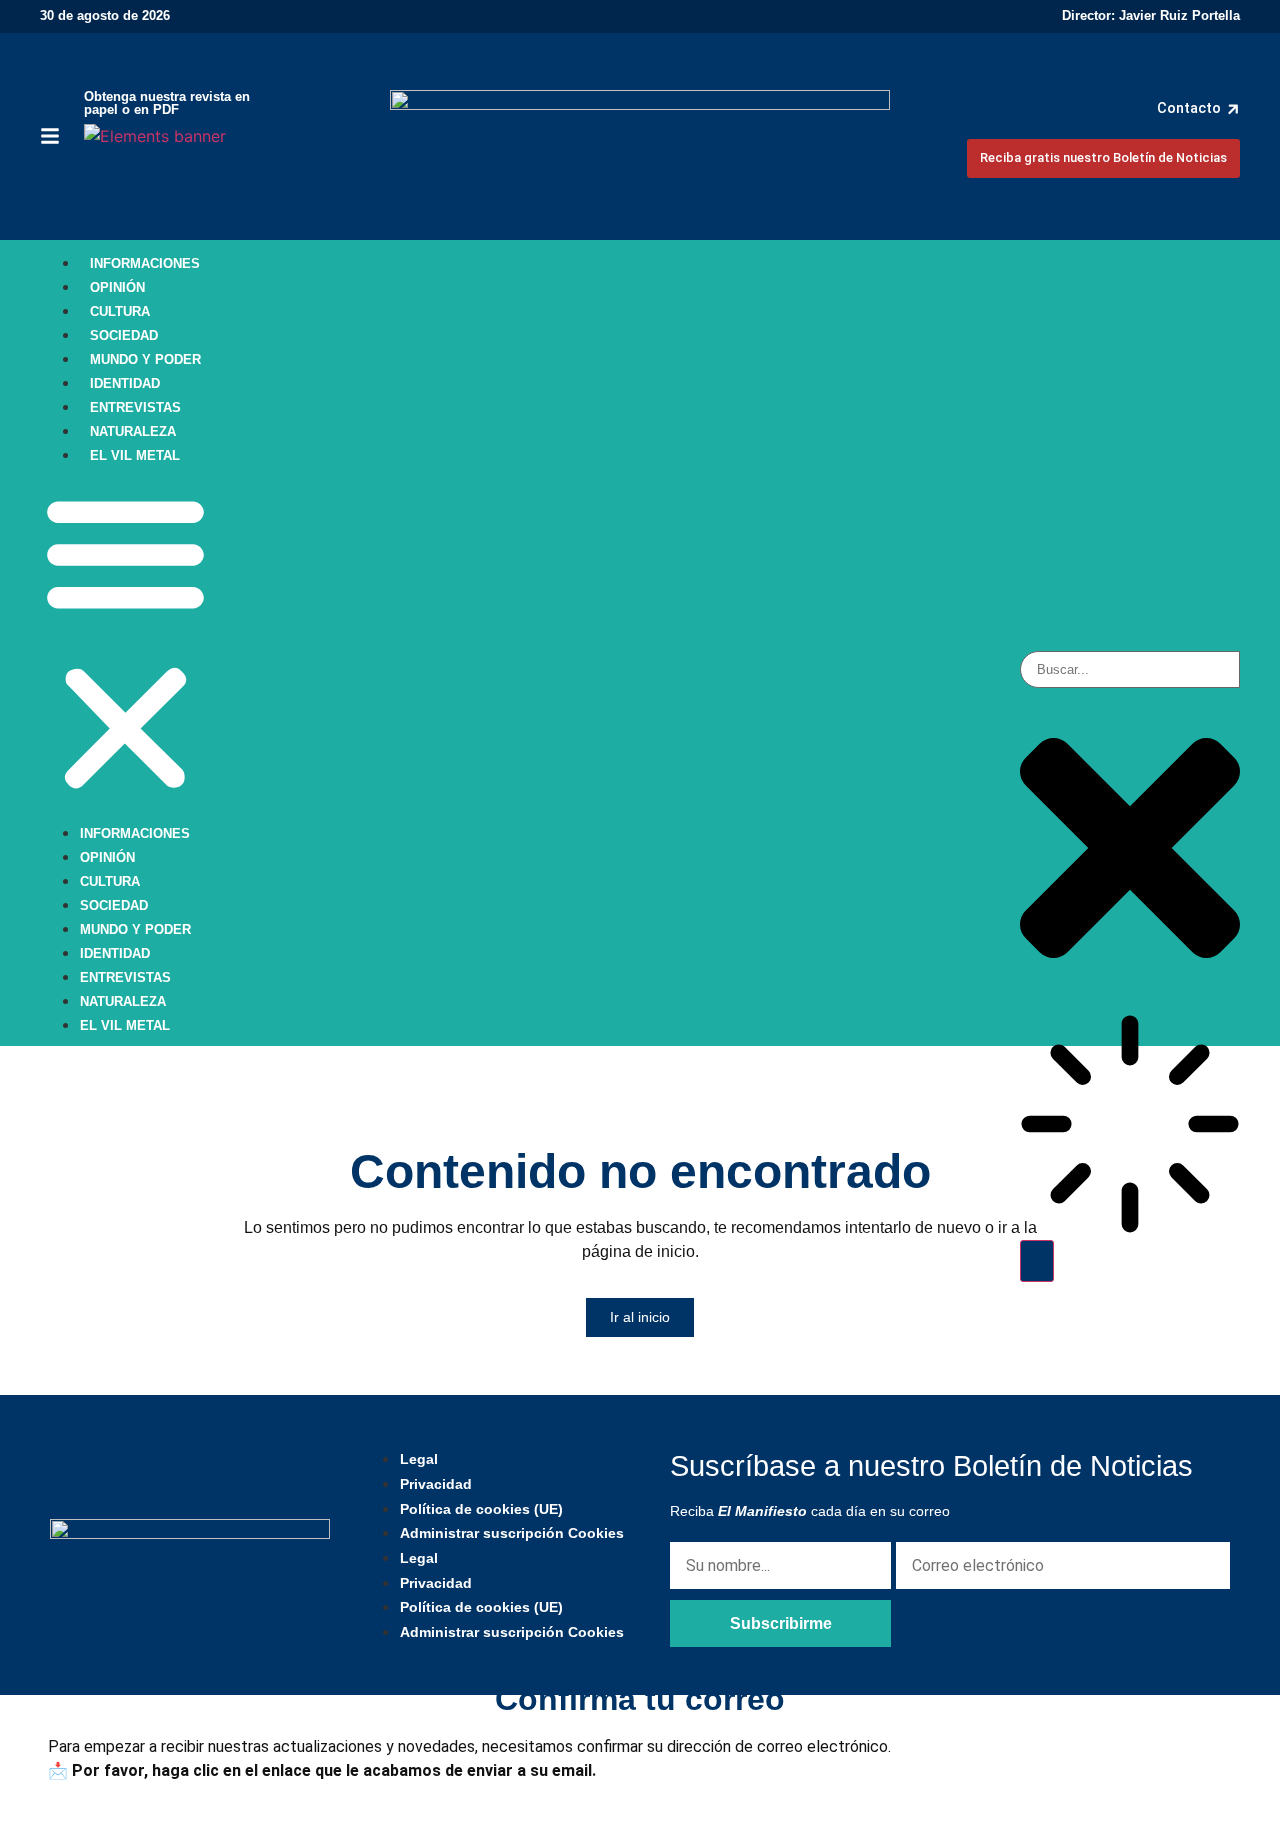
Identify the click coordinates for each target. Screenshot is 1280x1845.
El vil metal (135, 455)
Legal (419, 1459)
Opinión (117, 287)
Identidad (125, 383)
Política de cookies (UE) (481, 1509)
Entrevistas (135, 407)
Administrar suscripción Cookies (512, 1533)
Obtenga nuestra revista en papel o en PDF (167, 103)
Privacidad (436, 1484)
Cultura (120, 311)
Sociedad (124, 335)
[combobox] (1130, 669)
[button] (125, 643)
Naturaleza (133, 431)
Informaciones (145, 263)
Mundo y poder (145, 359)
